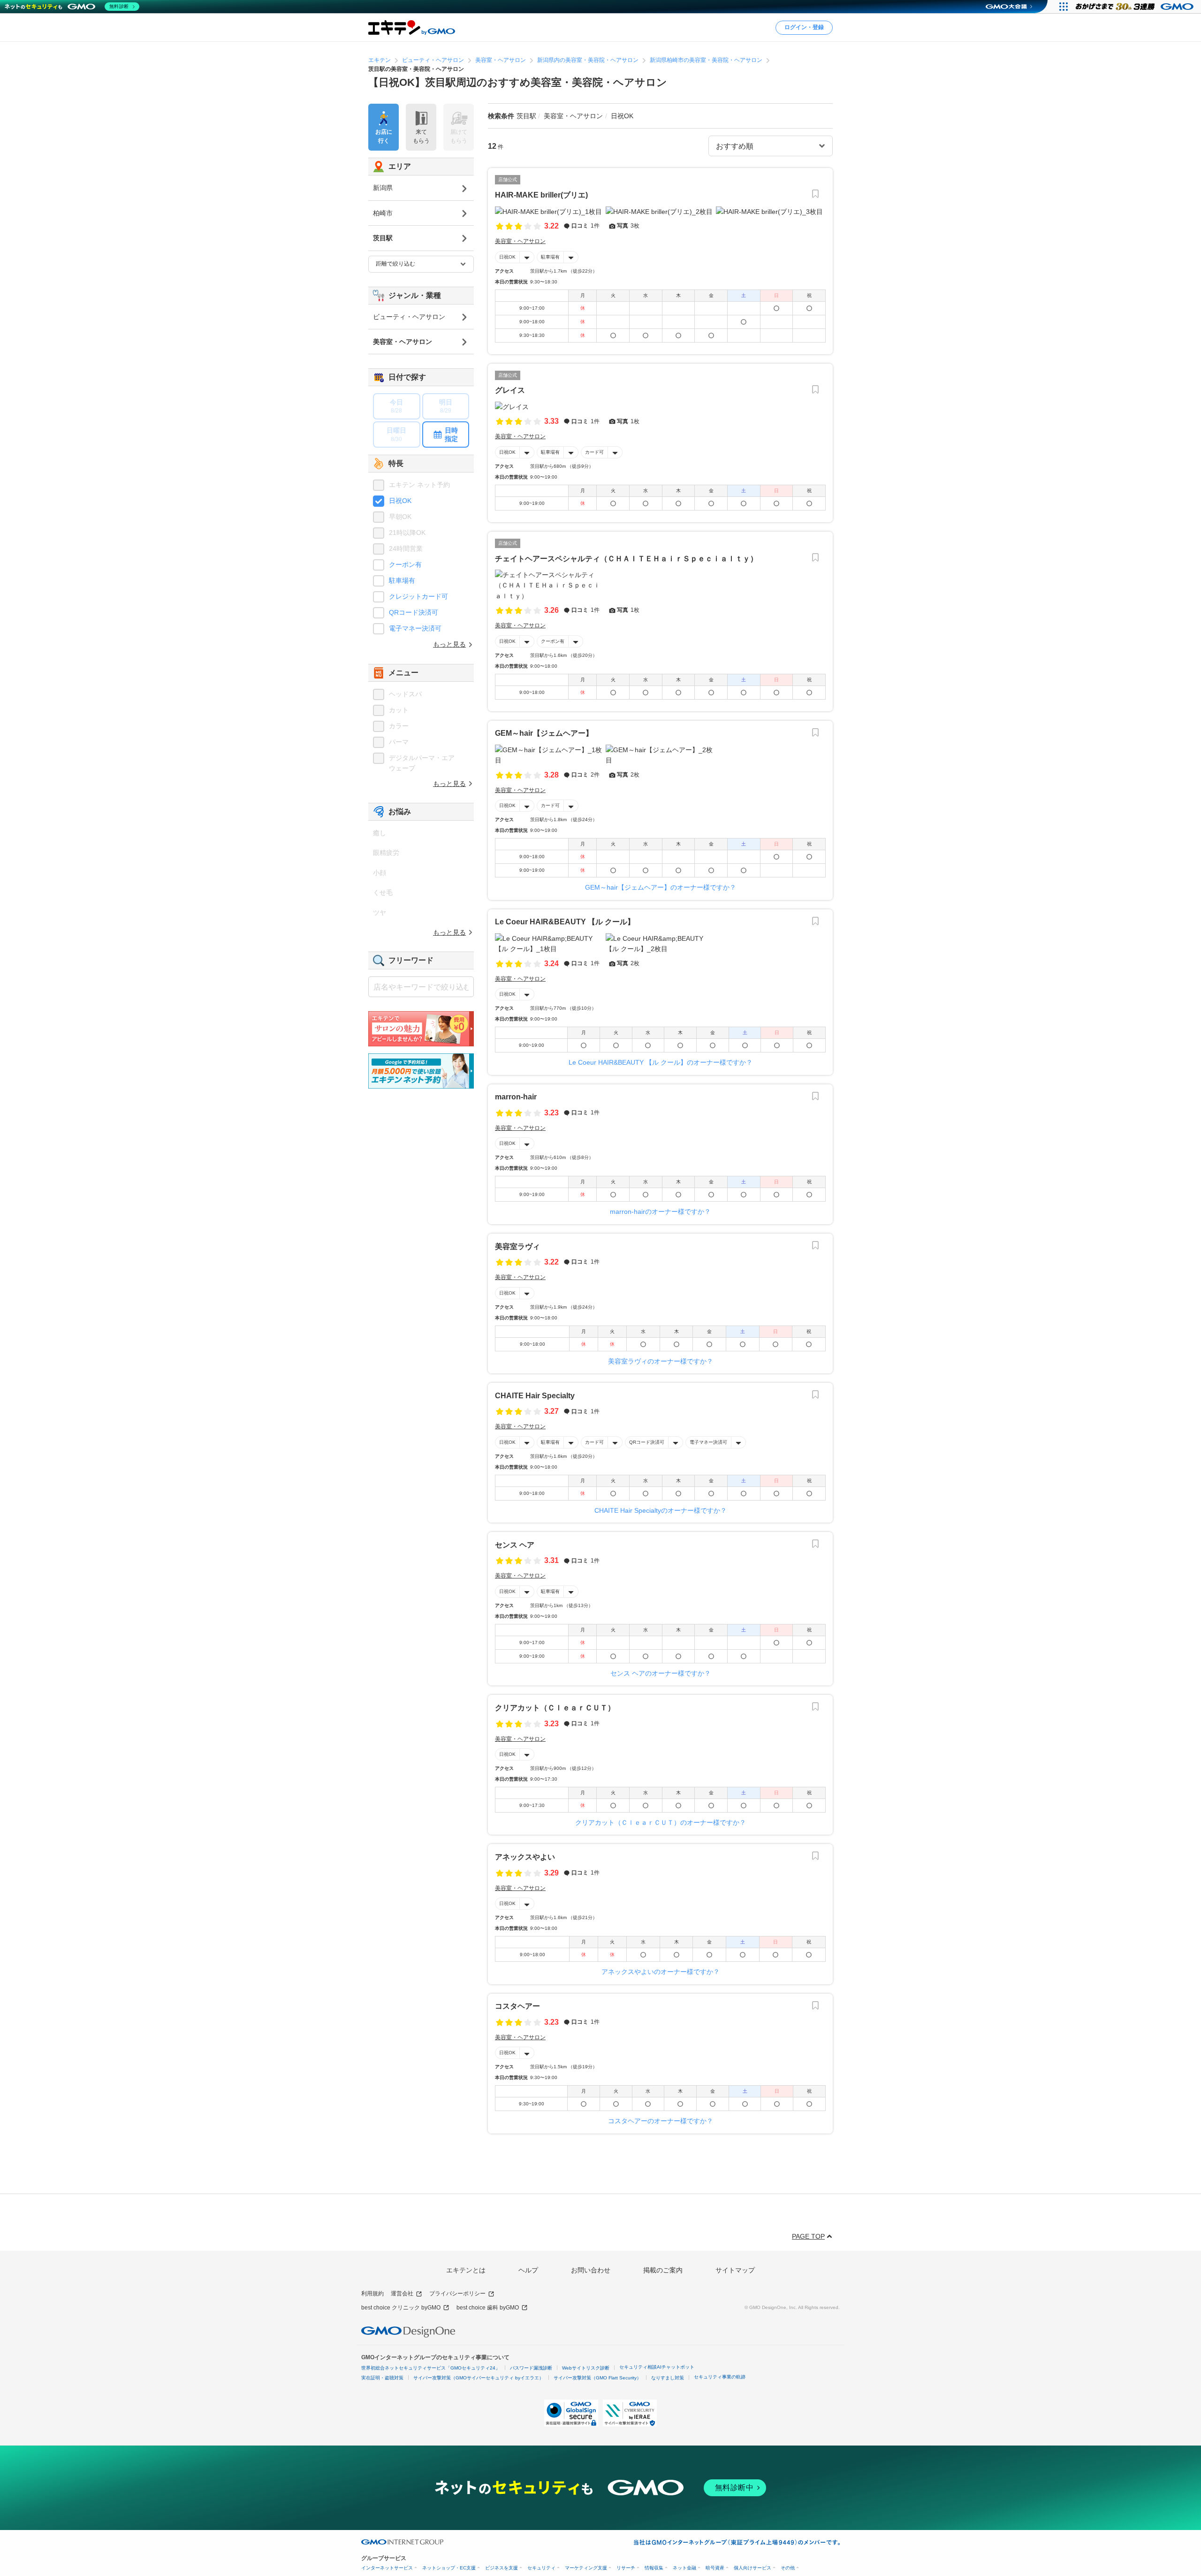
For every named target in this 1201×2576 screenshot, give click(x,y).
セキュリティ (541, 2568)
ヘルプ (528, 2270)
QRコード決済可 (647, 1442)
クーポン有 (553, 641)
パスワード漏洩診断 (531, 2368)
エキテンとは (466, 2270)
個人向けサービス (753, 2568)
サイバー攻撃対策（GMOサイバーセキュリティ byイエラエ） (479, 2378)
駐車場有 (550, 257)
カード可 (594, 452)
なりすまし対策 (668, 2378)
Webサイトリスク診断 (586, 2368)
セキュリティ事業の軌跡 (720, 2377)
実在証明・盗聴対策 (382, 2378)
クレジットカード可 (418, 596)
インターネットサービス (387, 2568)
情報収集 (654, 2568)
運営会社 (402, 2294)
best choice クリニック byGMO (401, 2308)
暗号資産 (715, 2568)
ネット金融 (684, 2568)
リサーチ (626, 2568)
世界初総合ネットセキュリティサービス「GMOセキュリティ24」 (431, 2368)
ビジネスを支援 (502, 2568)
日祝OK (507, 257)
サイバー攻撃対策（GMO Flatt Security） (597, 2378)
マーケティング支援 (586, 2568)
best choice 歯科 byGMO (488, 2308)
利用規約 (372, 2294)
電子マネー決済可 (708, 1442)
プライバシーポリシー (457, 2294)
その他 (788, 2568)
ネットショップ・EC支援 (449, 2568)
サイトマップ (735, 2270)
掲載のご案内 (663, 2270)
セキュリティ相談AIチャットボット (657, 2367)
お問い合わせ (591, 2270)
